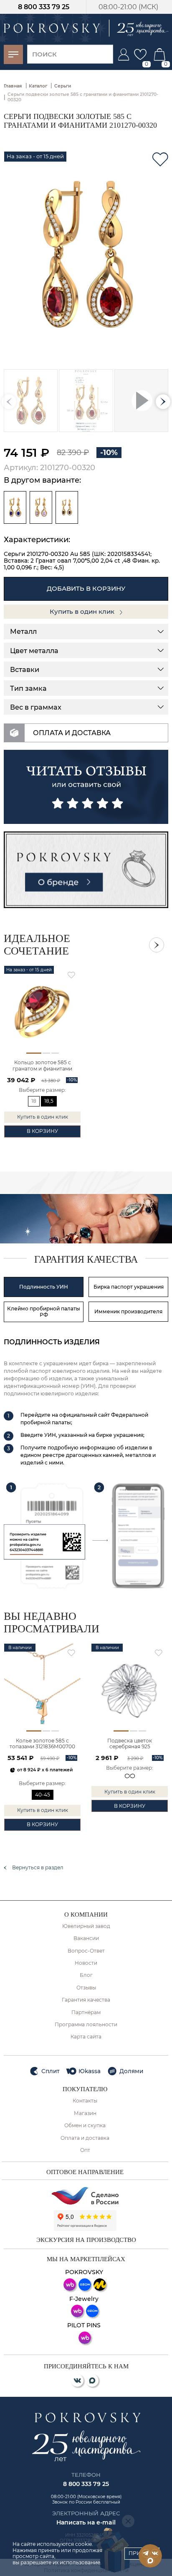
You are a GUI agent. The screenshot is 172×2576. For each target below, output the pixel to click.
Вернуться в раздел (38, 1868)
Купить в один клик (83, 611)
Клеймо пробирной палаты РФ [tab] (44, 1312)
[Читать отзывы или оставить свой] (86, 787)
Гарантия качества (86, 2000)
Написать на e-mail (86, 2522)
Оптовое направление (85, 2172)
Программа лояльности (86, 2025)
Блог (86, 1975)
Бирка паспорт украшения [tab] (129, 1287)
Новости (86, 1963)
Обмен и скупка (85, 2126)
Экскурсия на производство (86, 2240)
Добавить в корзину (86, 588)
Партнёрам (86, 2012)
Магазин (85, 2113)
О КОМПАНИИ (86, 1915)
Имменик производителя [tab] (128, 1311)
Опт (85, 2150)
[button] (163, 402)
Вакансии (86, 1938)
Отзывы (86, 1988)
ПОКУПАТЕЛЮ (85, 2089)
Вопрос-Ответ (86, 1951)
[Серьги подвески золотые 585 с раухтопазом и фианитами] (67, 507)
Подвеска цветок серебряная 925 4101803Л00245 (130, 1744)
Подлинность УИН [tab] (44, 1287)
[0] (140, 54)
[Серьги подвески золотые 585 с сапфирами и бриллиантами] (15, 507)
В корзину (42, 1131)
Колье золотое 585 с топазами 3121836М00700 (42, 1744)
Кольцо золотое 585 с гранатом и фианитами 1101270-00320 (42, 1066)
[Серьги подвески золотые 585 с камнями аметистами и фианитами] (41, 507)
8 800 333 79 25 (44, 7)
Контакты (85, 2101)
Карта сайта (86, 2037)
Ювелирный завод (86, 1926)
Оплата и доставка (85, 2138)
